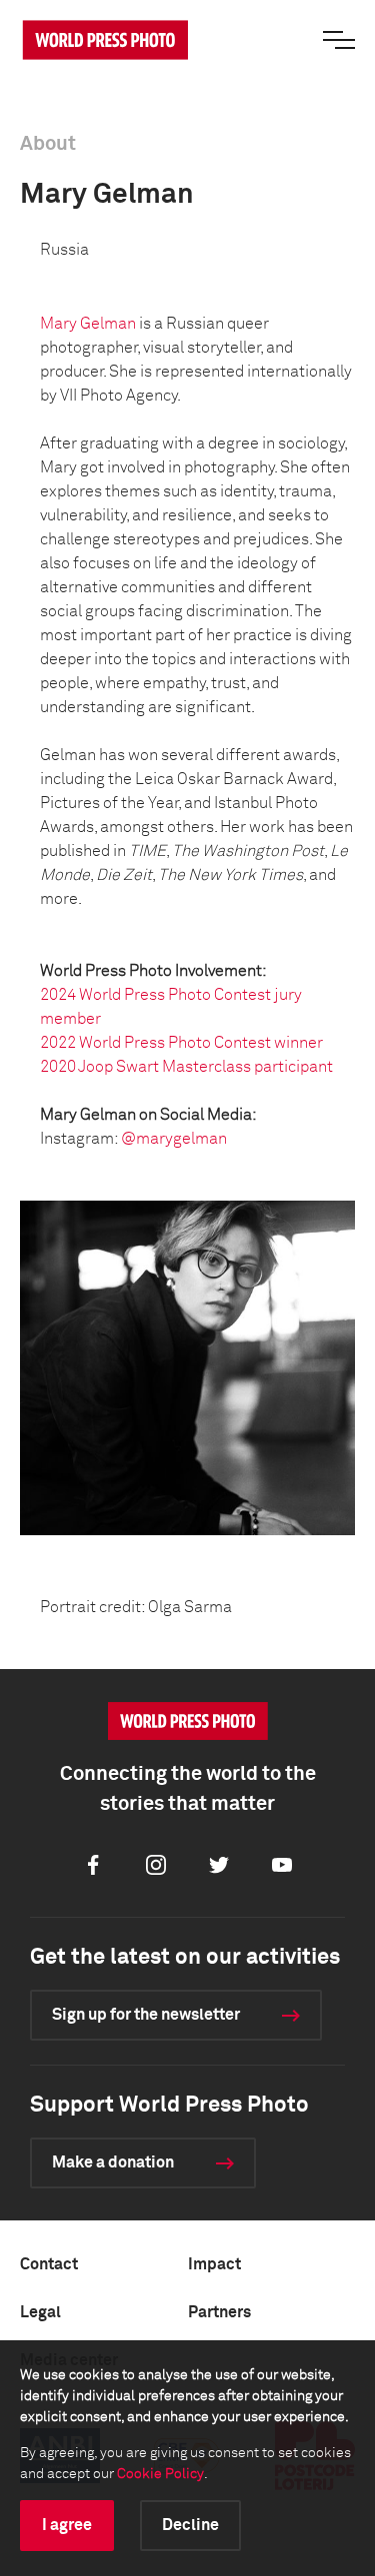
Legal (40, 2312)
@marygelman (174, 1139)
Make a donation (113, 2162)
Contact (49, 2264)
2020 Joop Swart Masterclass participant (186, 1067)
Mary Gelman (88, 324)
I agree (67, 2525)
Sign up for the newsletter (146, 2015)
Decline (190, 2525)
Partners (219, 2312)
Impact (214, 2264)
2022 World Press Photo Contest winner (181, 1043)
